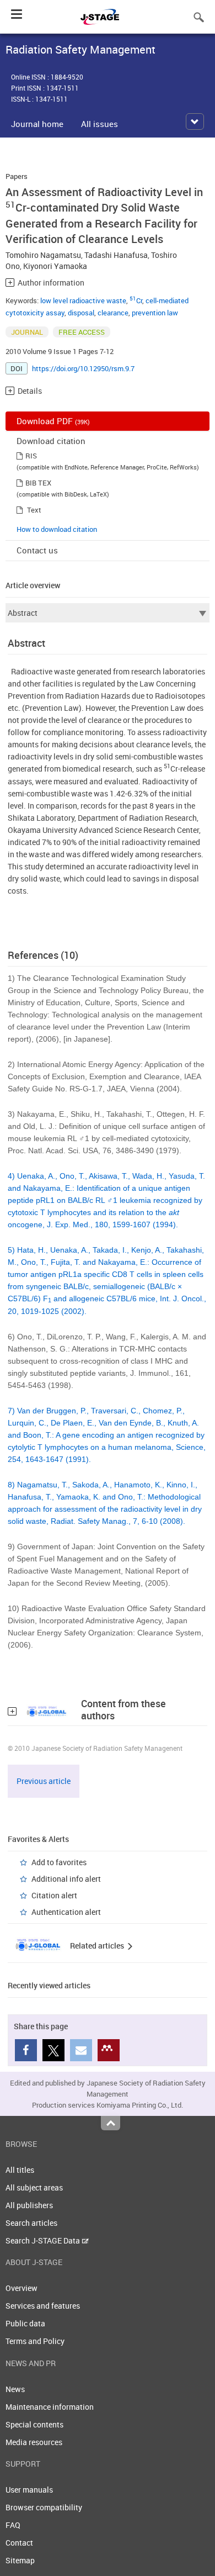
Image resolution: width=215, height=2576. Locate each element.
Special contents (34, 2424)
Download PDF (53, 421)
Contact (19, 2543)
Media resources (34, 2442)
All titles (20, 2170)
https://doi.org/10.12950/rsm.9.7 (83, 368)
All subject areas (34, 2187)
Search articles (31, 2223)
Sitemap (20, 2560)
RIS (31, 456)
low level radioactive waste (83, 300)
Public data (25, 2323)
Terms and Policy (35, 2341)
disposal (81, 313)
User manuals (29, 2490)
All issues (100, 124)
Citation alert (54, 1895)
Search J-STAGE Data (44, 2240)
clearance (113, 313)
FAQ (13, 2525)
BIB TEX (38, 483)
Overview (21, 2288)
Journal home (37, 124)
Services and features (43, 2306)
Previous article (44, 1781)
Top (111, 2123)
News (15, 2389)
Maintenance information (50, 2407)
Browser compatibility (44, 2507)
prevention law (155, 313)
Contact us (37, 550)
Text (34, 510)
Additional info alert (66, 1879)
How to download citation (57, 529)
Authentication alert (66, 1912)
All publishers (29, 2205)
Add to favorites (59, 1862)
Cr (136, 300)
